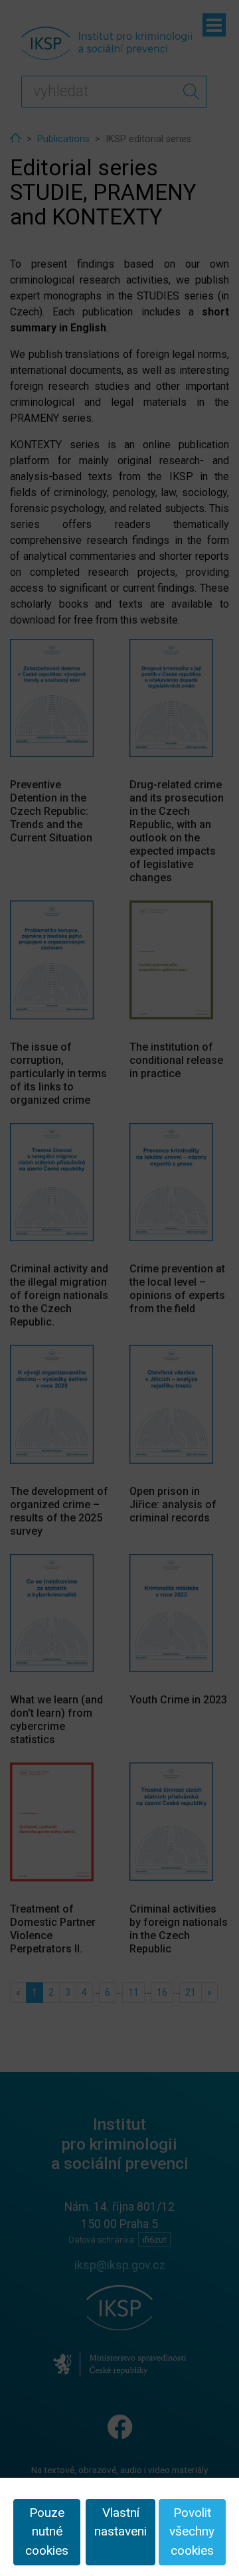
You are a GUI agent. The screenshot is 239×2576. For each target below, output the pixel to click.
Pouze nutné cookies (47, 2532)
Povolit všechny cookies (192, 2532)
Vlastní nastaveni (120, 2522)
